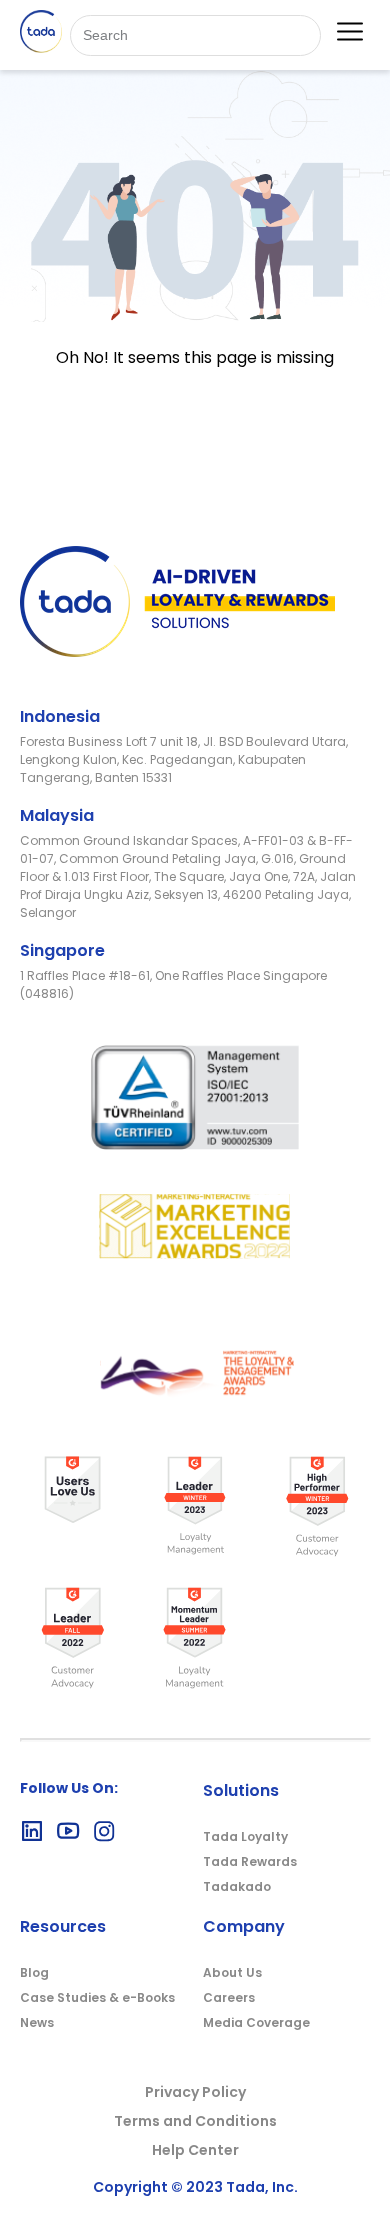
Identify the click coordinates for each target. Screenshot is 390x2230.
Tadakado (237, 1886)
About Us (232, 1972)
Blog (34, 1972)
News (37, 2022)
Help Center (195, 2150)
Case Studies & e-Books (97, 1997)
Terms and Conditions (195, 2121)
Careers (229, 1997)
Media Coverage (256, 2022)
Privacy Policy (195, 2092)
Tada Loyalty (245, 1836)
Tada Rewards (250, 1861)
